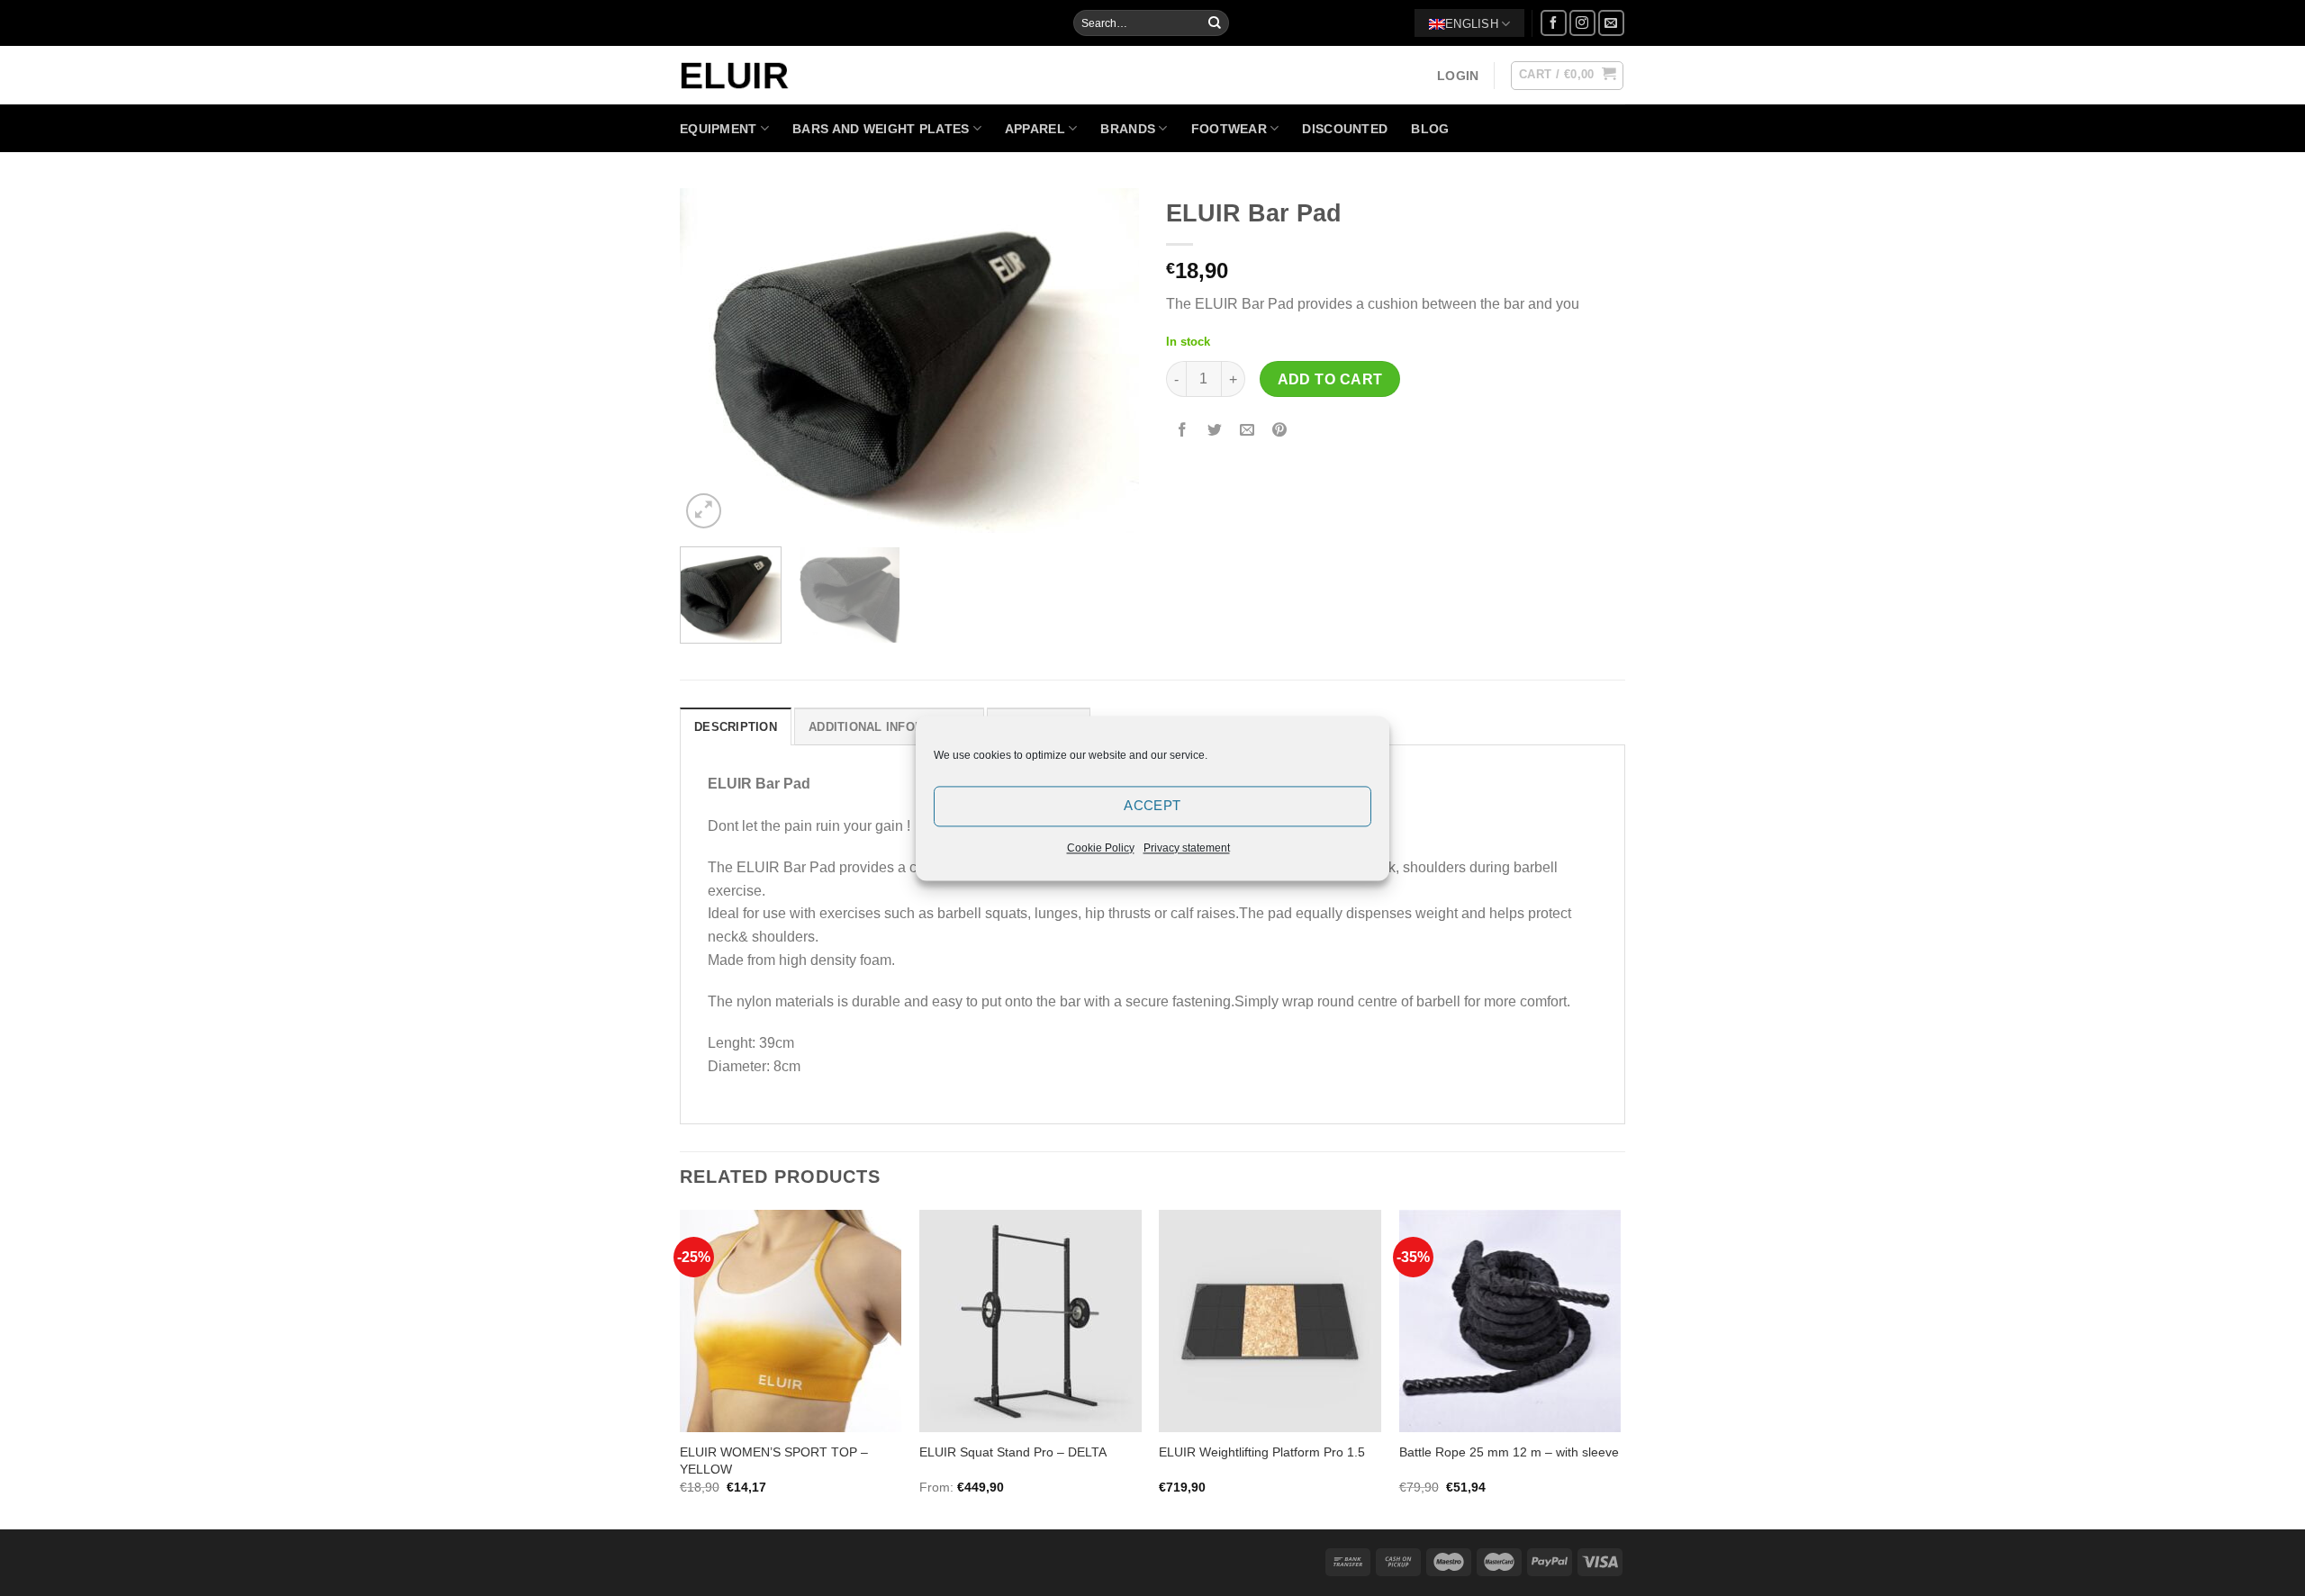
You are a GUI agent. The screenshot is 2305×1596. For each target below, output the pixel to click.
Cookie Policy (1101, 848)
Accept (1152, 805)
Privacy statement (1187, 848)
